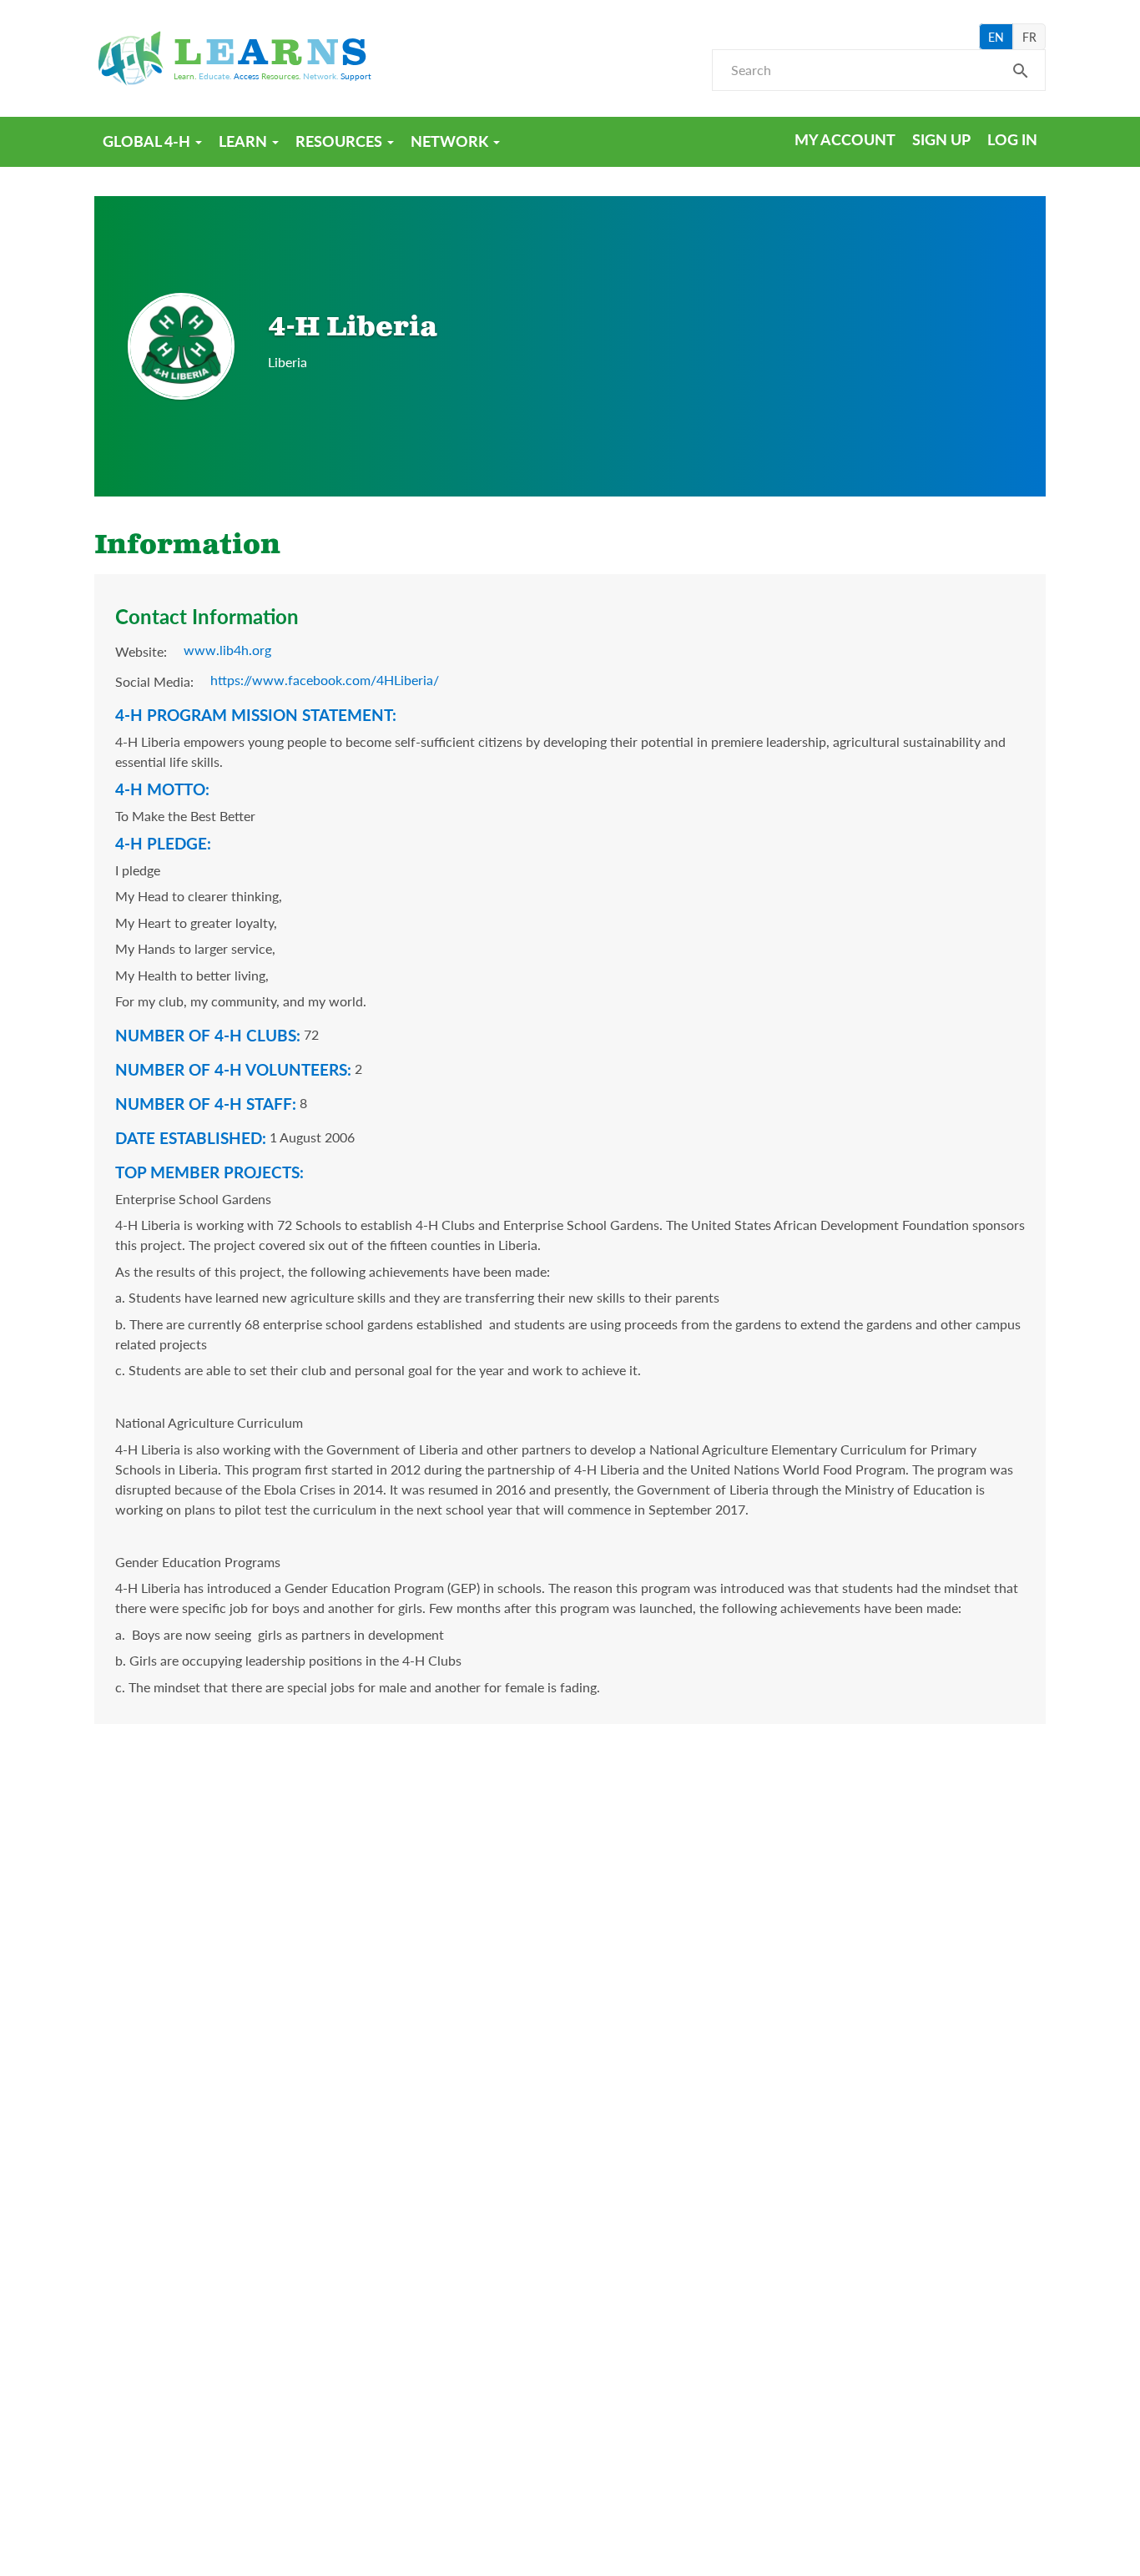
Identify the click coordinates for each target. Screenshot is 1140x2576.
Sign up (941, 139)
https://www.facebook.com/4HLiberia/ (325, 680)
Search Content (1021, 76)
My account (845, 139)
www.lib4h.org (227, 650)
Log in (1012, 139)
